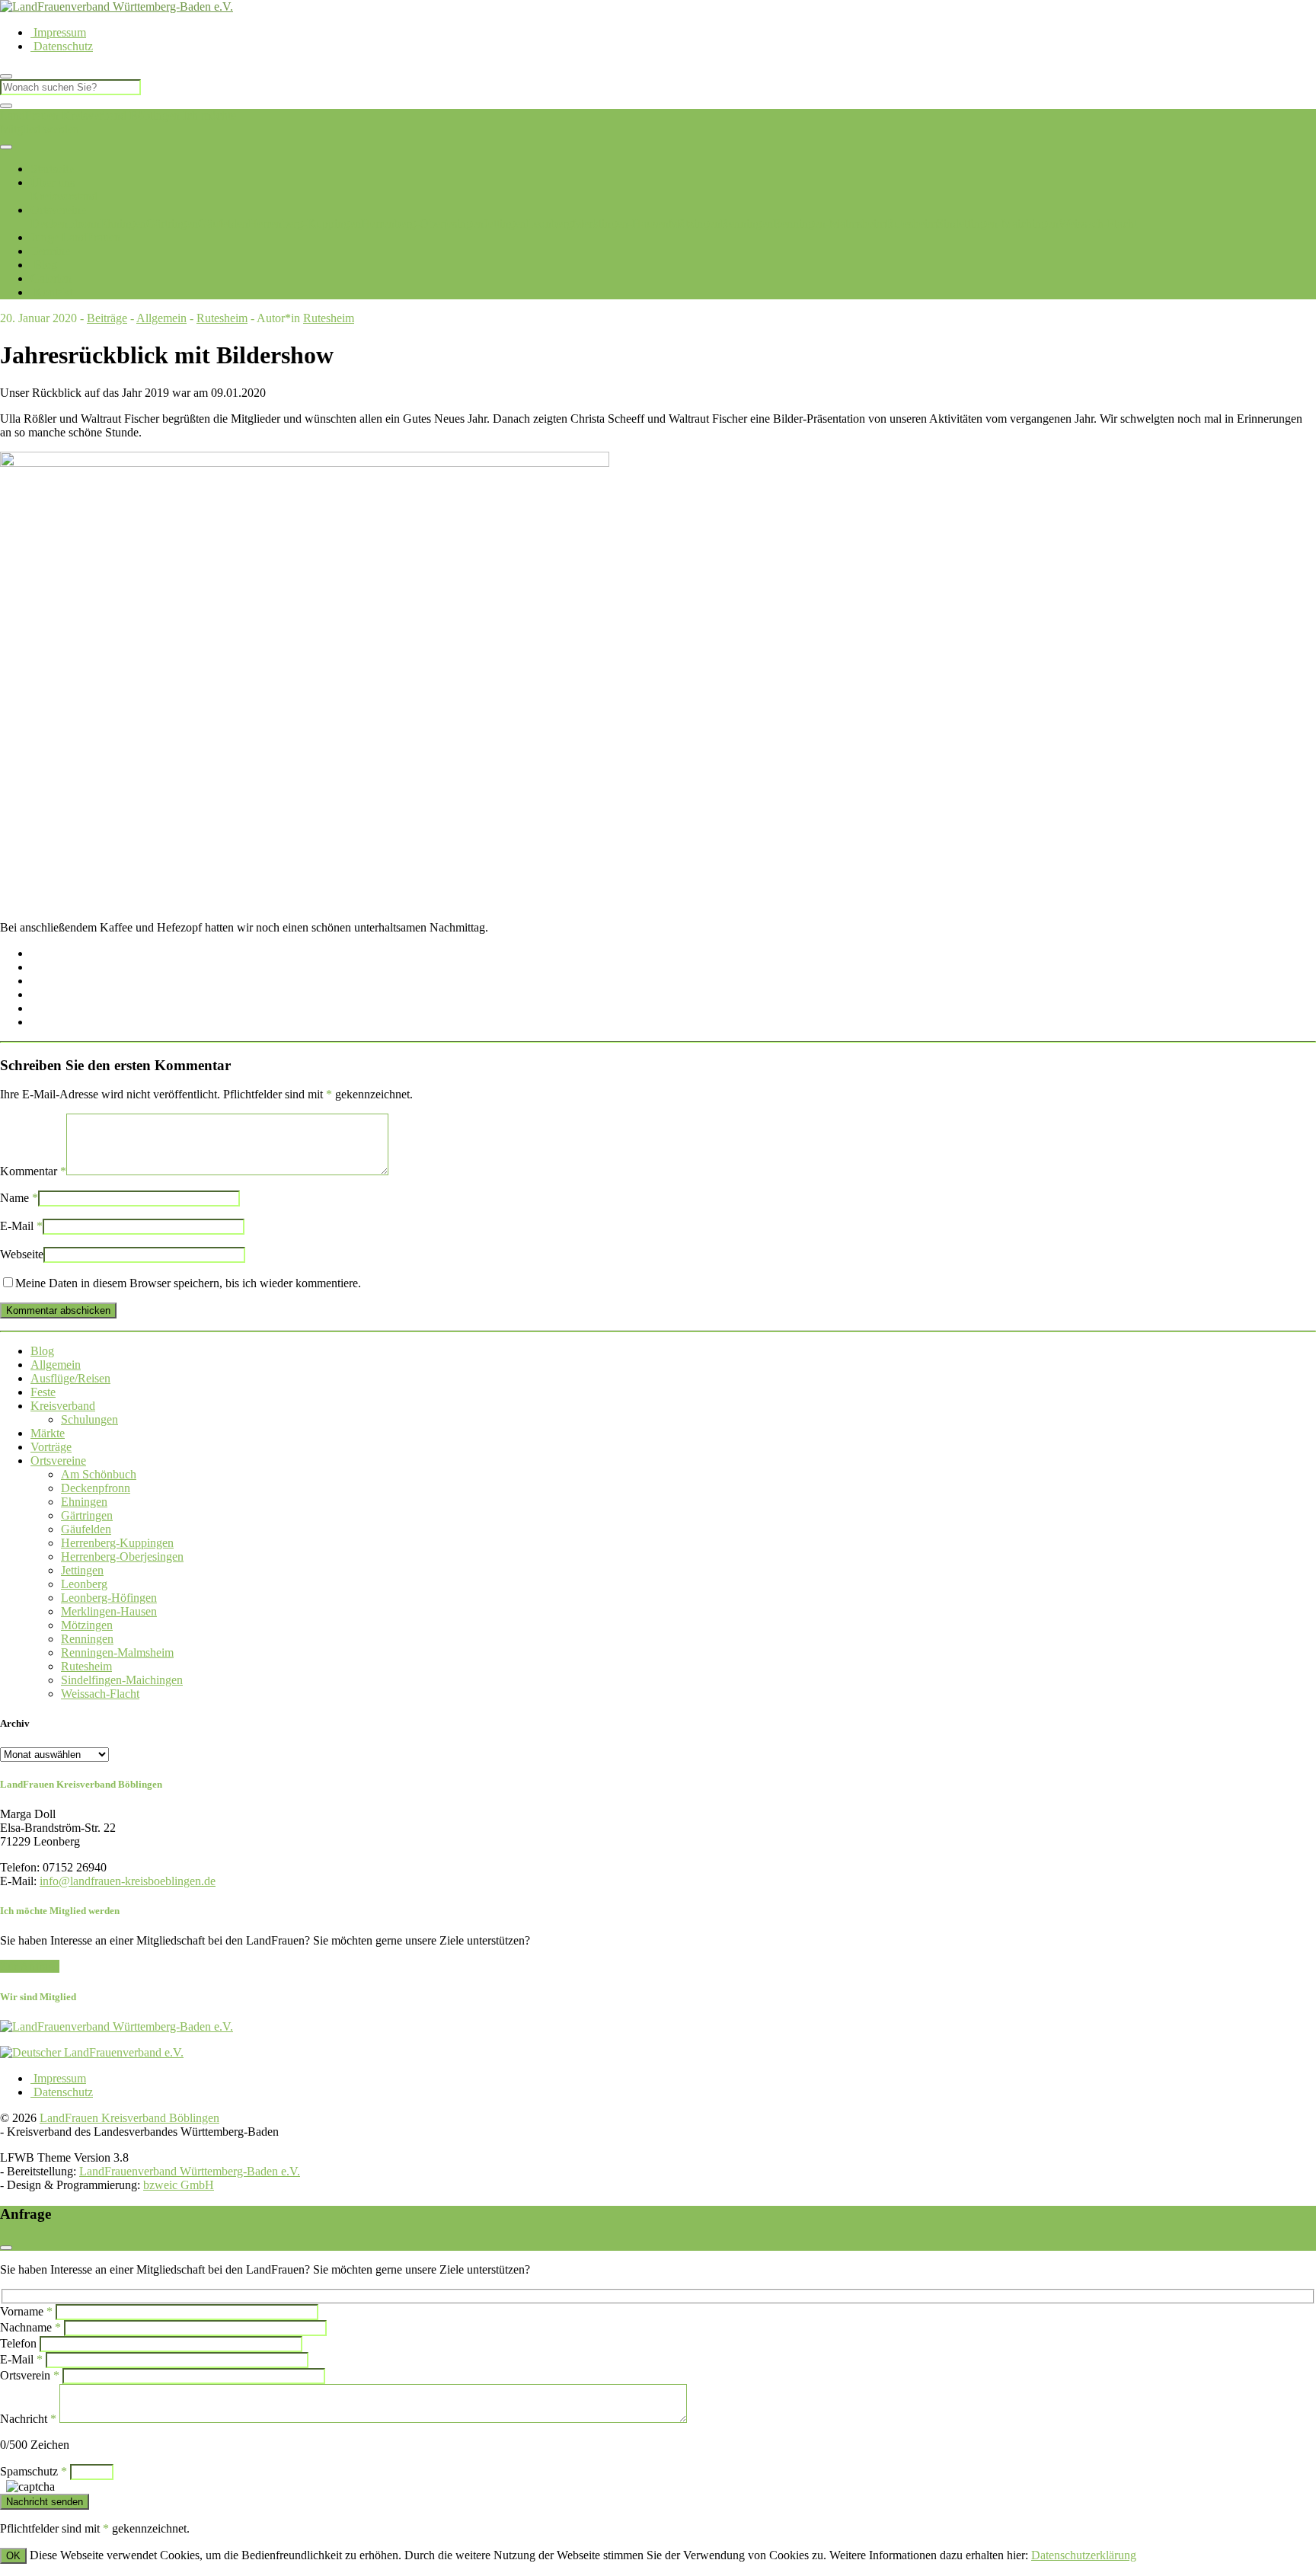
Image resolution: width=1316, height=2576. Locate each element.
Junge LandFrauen (75, 237)
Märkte (48, 1433)
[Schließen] (6, 106)
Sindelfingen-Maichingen (998, 224)
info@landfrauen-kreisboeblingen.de (128, 1881)
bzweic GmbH (179, 2185)
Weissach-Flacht (1098, 224)
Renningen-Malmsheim (829, 224)
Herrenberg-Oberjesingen (422, 224)
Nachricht (28, 2419)
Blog (44, 265)
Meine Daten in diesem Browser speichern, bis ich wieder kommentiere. (188, 1283)
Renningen (747, 224)
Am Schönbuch (99, 1474)
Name (19, 1198)
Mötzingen (695, 224)
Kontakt (51, 292)
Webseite (22, 1254)
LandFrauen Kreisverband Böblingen (90, 115)
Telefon (18, 2343)
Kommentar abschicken (58, 1310)
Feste (43, 1392)
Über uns (53, 182)
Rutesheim (911, 224)
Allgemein (161, 318)
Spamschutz (34, 2471)
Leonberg (549, 224)
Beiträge (107, 318)
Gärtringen (172, 224)
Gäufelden (223, 224)
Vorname (26, 2311)
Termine (50, 251)
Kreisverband (63, 1406)
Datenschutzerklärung (1084, 2555)
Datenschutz (62, 46)
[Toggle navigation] (6, 147)
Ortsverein (30, 2375)
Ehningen (123, 224)
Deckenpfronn (65, 224)
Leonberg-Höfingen (109, 1598)
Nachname (30, 2327)
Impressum (58, 32)
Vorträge (51, 1447)
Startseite (52, 169)
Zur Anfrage (30, 1966)
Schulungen (89, 1419)
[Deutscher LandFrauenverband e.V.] (92, 2052)
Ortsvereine (58, 210)
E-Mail (21, 1226)
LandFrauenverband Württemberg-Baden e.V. (190, 2171)
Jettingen (505, 224)
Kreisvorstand (64, 196)
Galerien (51, 278)
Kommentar (33, 1171)
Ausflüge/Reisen (70, 1378)
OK (13, 2556)
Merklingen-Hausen (621, 224)
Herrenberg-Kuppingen (305, 224)
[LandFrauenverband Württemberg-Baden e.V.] (117, 2026)
